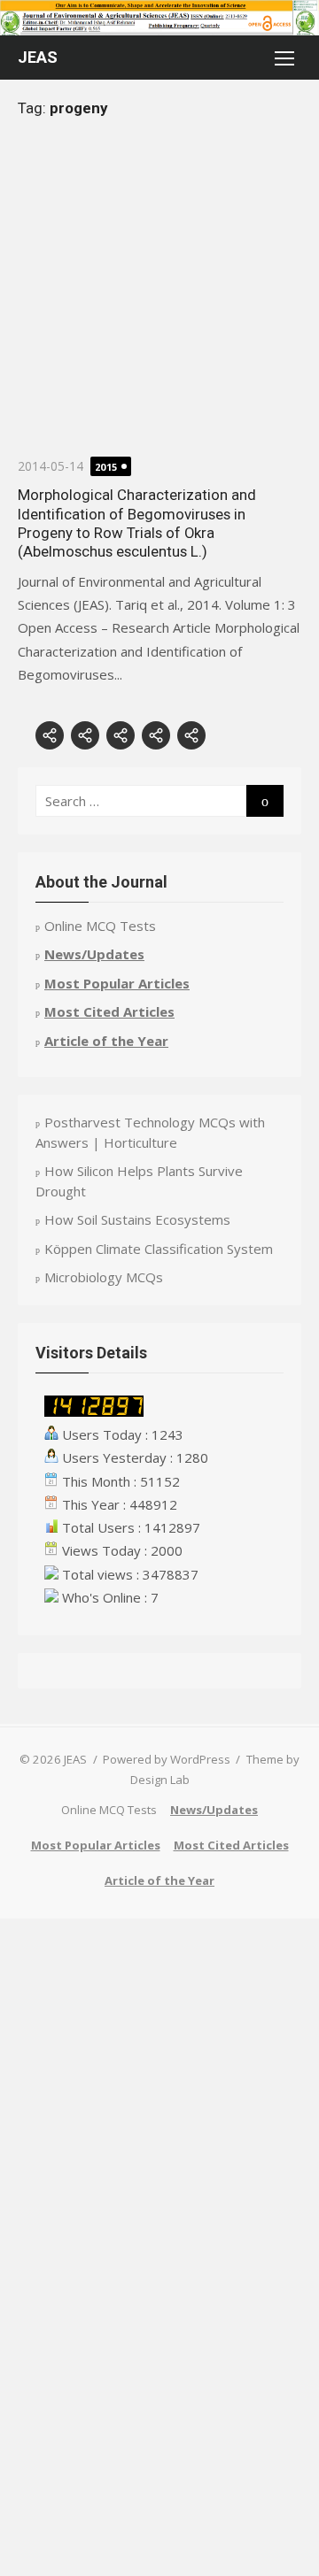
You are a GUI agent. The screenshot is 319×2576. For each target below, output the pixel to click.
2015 (106, 467)
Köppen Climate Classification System (159, 1249)
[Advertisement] (159, 296)
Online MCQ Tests (100, 926)
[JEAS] (159, 18)
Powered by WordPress (167, 1759)
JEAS (38, 57)
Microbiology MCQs (104, 1277)
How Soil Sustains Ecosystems (137, 1219)
